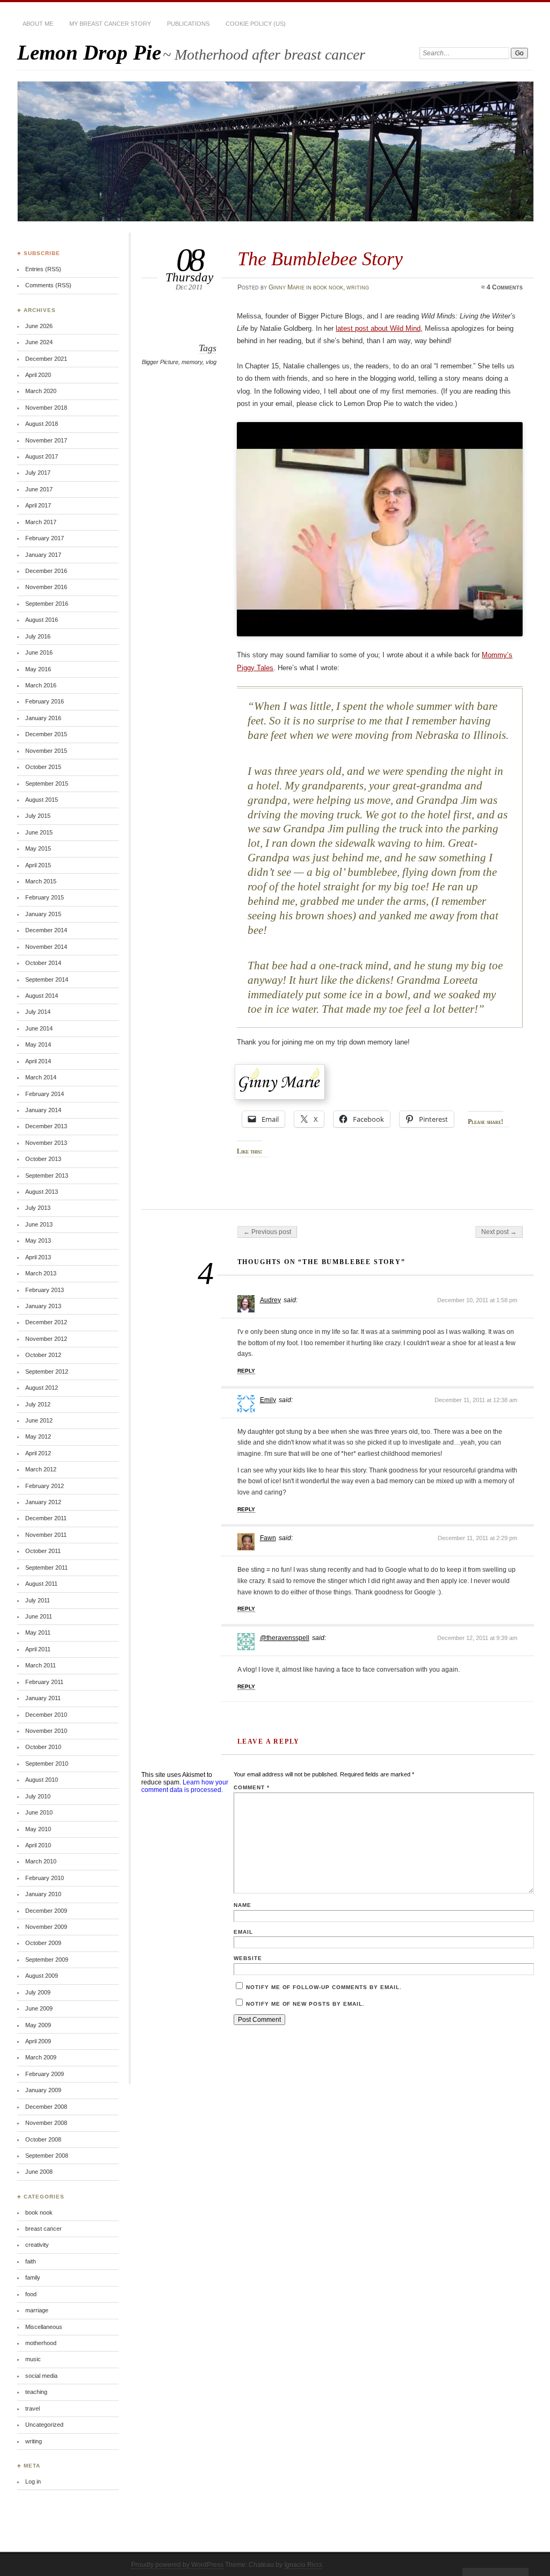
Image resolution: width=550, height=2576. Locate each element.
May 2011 (38, 1632)
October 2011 (43, 1551)
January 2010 (43, 1894)
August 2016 (42, 620)
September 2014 (47, 979)
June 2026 (39, 326)
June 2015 (39, 832)
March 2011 (41, 1665)
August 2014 (42, 996)
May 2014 (38, 1044)
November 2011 (46, 1535)
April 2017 (38, 505)
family (33, 2277)
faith (31, 2261)
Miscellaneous (44, 2327)
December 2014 (46, 930)
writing (358, 287)
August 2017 (42, 456)
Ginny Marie (287, 287)
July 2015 (38, 816)
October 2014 (43, 963)
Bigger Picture (160, 362)
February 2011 (44, 1682)
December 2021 (46, 359)
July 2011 (38, 1600)
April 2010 (38, 1845)
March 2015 (41, 881)
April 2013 (38, 1257)
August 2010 (42, 1780)
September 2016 (47, 604)
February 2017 (45, 538)
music (33, 2359)
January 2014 (43, 1110)
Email (243, 1932)
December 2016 (46, 571)
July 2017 (38, 473)
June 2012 (39, 1420)
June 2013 (39, 1224)
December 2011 (46, 1518)
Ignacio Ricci (303, 2565)
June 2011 (39, 1616)
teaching (36, 2392)
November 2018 (46, 408)
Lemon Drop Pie (89, 52)
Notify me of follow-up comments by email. (324, 1987)
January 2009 (43, 2090)
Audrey (270, 1300)
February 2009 (45, 2074)
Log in (33, 2481)
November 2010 (46, 1731)
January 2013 (43, 1306)
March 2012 (41, 1469)
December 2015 (46, 734)
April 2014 (38, 1061)
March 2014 (41, 1077)
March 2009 (41, 2057)
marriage (37, 2310)
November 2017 (46, 440)
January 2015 (43, 914)
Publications (188, 24)
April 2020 (38, 375)
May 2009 (38, 2025)
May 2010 (38, 1829)
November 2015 (46, 751)
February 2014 (45, 1094)
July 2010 (38, 1796)
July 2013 (38, 1208)
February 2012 (45, 1486)
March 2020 (41, 391)
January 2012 (43, 1502)
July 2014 (38, 1012)
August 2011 (41, 1584)
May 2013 (38, 1240)
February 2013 (45, 1290)
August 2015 (42, 800)
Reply (246, 1371)
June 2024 (39, 342)
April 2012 (38, 1453)
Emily (268, 1400)
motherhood (41, 2343)
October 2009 (43, 1943)
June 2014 (39, 1028)
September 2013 (47, 1175)
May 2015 (38, 848)
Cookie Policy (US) (256, 24)
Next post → (499, 1232)
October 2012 (43, 1355)
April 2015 (38, 865)
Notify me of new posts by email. (305, 2004)
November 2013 (46, 1143)
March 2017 (41, 522)
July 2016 (38, 636)
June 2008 (39, 2172)
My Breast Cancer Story (110, 24)
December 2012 (46, 1322)
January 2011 (43, 1698)
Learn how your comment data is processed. (185, 1786)
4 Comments (505, 287)
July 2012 (38, 1404)
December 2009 (46, 1911)
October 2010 (43, 1747)
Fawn (268, 1538)
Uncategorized (44, 2425)
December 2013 (46, 1126)
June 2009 (39, 2008)
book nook (328, 287)
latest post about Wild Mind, (379, 328)
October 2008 (43, 2139)
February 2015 (45, 897)
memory (192, 362)
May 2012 (38, 1436)
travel (32, 2408)
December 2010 (46, 1715)
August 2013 (42, 1192)
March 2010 (41, 1861)
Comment (252, 1787)
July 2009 (38, 1992)
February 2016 (45, 701)
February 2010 (45, 1878)
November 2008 (46, 2123)
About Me (38, 24)
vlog (211, 362)
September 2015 (47, 783)
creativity (37, 2245)
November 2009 (46, 1927)
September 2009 (47, 1960)
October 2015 (43, 767)
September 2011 (46, 1568)
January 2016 (43, 718)
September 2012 (47, 1372)
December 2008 (46, 2107)
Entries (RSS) (43, 269)
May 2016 (38, 669)
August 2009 (42, 1976)
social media (41, 2376)
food (31, 2294)
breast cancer (44, 2229)
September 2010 (47, 1764)
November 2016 (46, 587)
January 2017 (43, 555)
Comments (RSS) (48, 285)
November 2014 (46, 947)
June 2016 (39, 652)
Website (248, 1958)
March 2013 (41, 1273)
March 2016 (41, 685)
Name (243, 1905)
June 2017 (39, 489)
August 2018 (42, 424)
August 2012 (42, 1388)
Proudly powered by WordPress (177, 2565)
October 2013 (43, 1159)
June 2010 (39, 1812)
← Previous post (267, 1232)
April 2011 (38, 1649)
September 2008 (47, 2156)
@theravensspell (285, 1638)
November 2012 (46, 1339)
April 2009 (38, 2041)
